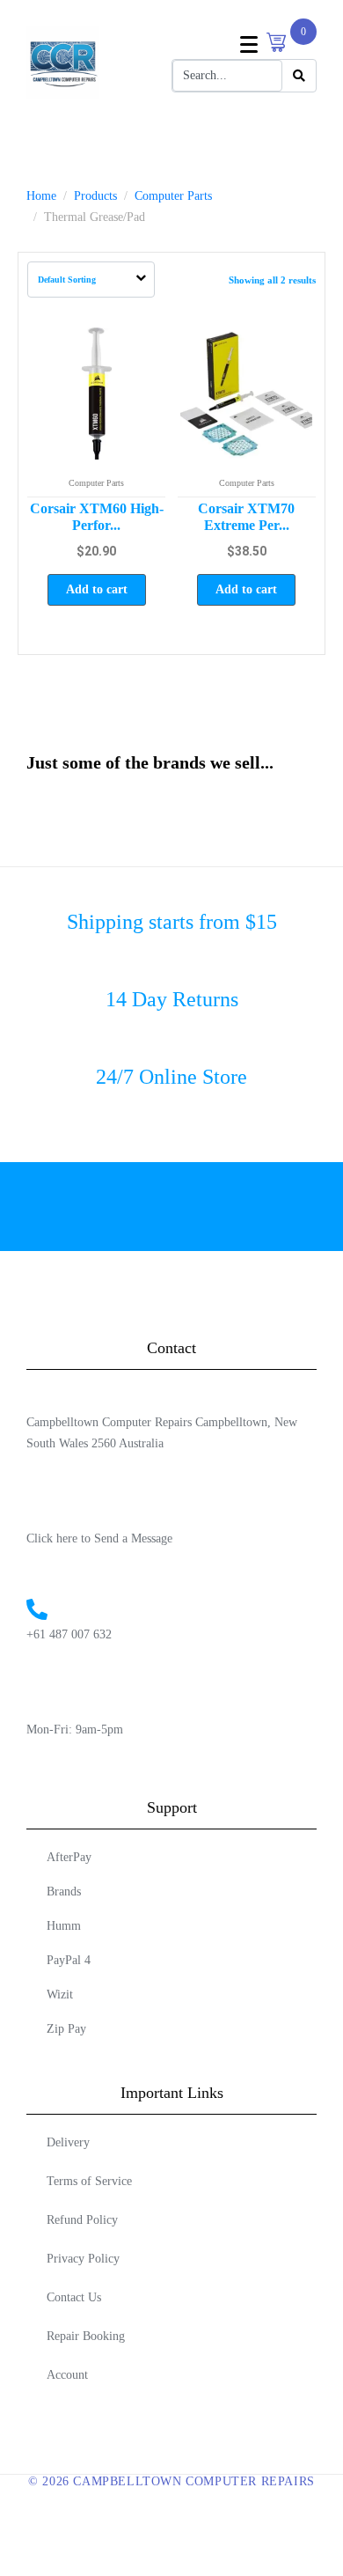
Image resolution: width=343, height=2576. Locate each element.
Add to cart (97, 589)
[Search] (299, 76)
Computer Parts (96, 483)
